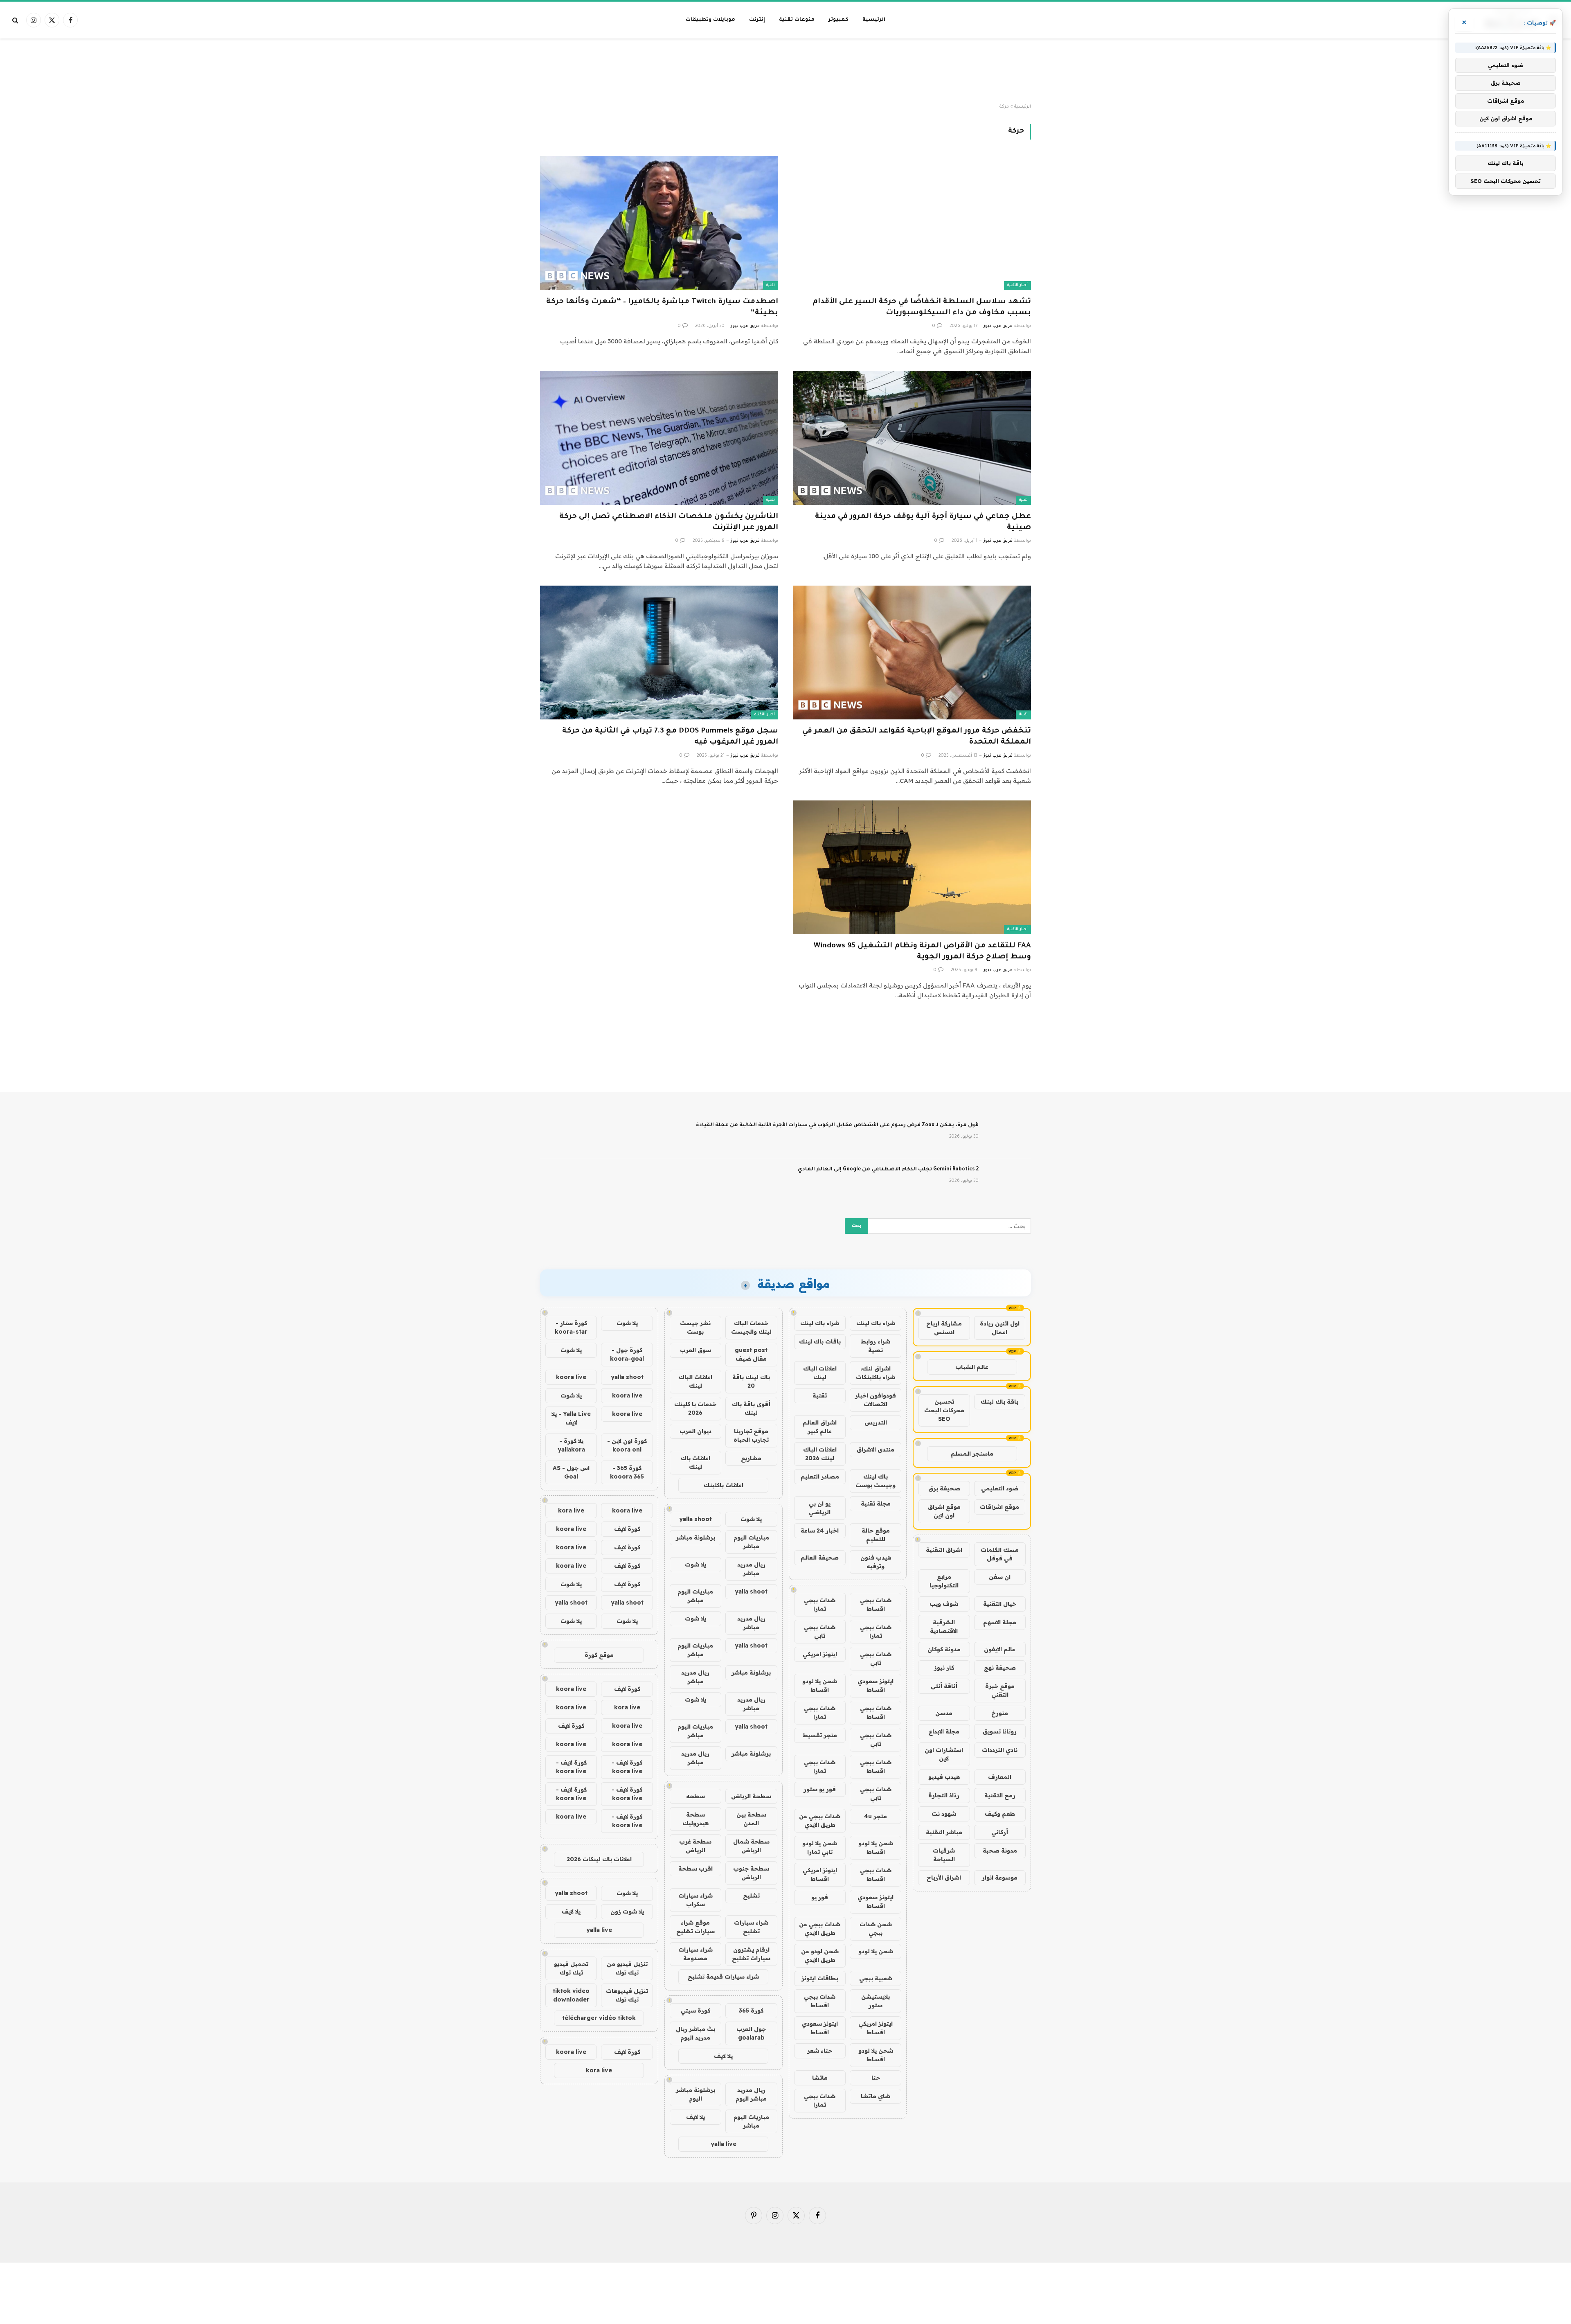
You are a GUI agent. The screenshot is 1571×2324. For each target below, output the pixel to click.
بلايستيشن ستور (876, 2001)
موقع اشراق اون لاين (944, 1511)
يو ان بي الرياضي (820, 1508)
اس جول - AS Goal (571, 1472)
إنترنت (757, 20)
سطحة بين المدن (751, 1819)
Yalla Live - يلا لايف (571, 1418)
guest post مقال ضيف (751, 1354)
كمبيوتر (838, 20)
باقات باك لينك (820, 1341)
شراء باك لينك (876, 1323)
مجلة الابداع (944, 1731)
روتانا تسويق (1000, 1731)
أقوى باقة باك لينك (751, 1408)
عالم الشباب (972, 1367)
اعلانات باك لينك (695, 1462)
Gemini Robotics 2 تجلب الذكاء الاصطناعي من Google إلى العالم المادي (888, 1170)
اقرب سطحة (695, 1869)
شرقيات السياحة (944, 1855)
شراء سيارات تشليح (751, 1927)
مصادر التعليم (820, 1476)
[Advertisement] (785, 71)
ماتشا (820, 2078)
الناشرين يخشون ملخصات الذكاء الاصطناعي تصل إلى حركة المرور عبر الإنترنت (669, 522)
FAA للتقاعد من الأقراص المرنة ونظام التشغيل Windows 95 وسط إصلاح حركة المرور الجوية (922, 952)
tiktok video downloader (571, 1995)
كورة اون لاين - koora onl (627, 1445)
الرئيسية (874, 20)
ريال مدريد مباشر (751, 1569)
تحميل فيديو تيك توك (571, 1968)
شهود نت (944, 1814)
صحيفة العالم (820, 1558)
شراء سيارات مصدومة (695, 1954)
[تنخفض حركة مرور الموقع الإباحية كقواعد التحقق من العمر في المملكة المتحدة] (912, 653)
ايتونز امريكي (820, 1654)
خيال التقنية (1000, 1604)
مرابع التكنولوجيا (944, 1581)
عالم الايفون (1000, 1649)
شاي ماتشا (876, 2096)
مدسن (944, 1713)
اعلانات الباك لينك (820, 1373)
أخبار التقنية (1017, 285)
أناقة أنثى (944, 1686)
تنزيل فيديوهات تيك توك (627, 1995)
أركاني (1000, 1832)
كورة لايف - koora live (627, 1767)
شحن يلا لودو (876, 1951)
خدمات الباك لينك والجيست (751, 1327)
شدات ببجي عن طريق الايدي (820, 1820)
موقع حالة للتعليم (876, 1535)
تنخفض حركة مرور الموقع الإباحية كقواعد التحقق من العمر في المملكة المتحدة (917, 737)
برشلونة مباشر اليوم (695, 2094)
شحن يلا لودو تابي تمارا (820, 1847)
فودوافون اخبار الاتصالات (876, 1400)
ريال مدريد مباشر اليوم (751, 2094)
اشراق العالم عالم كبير (820, 1427)
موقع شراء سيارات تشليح (695, 1927)
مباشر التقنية (944, 1832)
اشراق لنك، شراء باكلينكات (876, 1373)
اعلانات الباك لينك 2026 (820, 1454)
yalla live (724, 2144)
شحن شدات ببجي (876, 1928)
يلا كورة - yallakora (571, 1445)
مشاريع (751, 1458)
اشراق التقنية (944, 1550)
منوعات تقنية (797, 20)
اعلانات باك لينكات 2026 (599, 1859)
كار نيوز (944, 1668)
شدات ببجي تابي (820, 1631)
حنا (876, 2078)
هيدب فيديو (944, 1777)
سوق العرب (695, 1350)
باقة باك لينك (999, 1402)
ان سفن (1000, 1577)
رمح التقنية (1000, 1795)
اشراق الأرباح (944, 1878)
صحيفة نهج (1000, 1668)
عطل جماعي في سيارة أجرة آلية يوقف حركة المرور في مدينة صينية (923, 522)
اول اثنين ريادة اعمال (1000, 1328)
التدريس (876, 1422)
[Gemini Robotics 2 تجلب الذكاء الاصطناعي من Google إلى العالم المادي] (1008, 1180)
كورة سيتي (695, 2011)
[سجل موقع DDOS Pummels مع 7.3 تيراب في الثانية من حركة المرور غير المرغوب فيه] (659, 653)
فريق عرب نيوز (998, 326)
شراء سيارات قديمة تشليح (723, 1977)
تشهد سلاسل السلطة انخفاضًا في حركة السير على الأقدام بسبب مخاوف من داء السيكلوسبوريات (922, 308)
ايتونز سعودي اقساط (876, 1685)
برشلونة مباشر (695, 1537)
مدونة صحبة (1000, 1851)
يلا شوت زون (627, 1911)
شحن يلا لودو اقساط (820, 1685)
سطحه (695, 1796)
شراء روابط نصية (876, 1346)
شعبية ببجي (876, 1978)
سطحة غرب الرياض (695, 1846)
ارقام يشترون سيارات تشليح (751, 1954)
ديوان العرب (695, 1431)
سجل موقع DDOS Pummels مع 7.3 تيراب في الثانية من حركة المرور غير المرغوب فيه (670, 737)
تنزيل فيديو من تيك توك (627, 1968)
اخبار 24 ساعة (820, 1531)
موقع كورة (599, 1655)
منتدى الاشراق (876, 1449)
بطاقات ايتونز (820, 1978)
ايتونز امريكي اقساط (820, 1874)
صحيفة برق (944, 1488)
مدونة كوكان (944, 1649)
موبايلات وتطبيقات (710, 20)
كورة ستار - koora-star (571, 1327)
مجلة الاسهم (1000, 1622)
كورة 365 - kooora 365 (627, 1472)
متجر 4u (876, 1816)
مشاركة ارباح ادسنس (944, 1328)
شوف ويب (944, 1604)
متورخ (1000, 1713)
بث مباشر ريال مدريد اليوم (695, 2033)
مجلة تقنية (876, 1503)
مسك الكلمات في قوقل (1000, 1554)
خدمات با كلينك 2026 (695, 1408)
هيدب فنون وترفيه (876, 1562)
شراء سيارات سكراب (695, 1900)
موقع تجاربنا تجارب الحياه (751, 1435)
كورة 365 (751, 2011)
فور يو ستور (820, 1789)
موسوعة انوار (1000, 1878)
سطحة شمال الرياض (751, 1846)
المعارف (1000, 1777)
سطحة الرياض (751, 1796)
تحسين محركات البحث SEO (944, 1410)
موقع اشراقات (999, 1507)
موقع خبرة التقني (1000, 1690)
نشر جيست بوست (695, 1327)
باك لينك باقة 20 (751, 1381)
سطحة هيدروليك (695, 1819)
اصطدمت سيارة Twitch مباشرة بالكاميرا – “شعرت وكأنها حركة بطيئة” (662, 308)
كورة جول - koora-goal (627, 1354)
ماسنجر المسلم (972, 1454)
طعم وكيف (1000, 1814)
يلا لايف (723, 2056)
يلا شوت (751, 1519)
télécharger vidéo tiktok (599, 2018)
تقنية (771, 285)
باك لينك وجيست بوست (876, 1481)
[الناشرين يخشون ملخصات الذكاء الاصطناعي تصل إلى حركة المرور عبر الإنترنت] (659, 438)
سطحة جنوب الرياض (751, 1873)
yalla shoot (695, 1519)
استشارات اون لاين (944, 1754)
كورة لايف (627, 1529)
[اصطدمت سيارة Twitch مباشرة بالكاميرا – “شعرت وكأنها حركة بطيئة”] (659, 223)
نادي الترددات (1000, 1750)
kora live (571, 1510)
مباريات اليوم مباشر (751, 1542)
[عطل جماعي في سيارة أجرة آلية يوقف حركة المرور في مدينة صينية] (912, 438)
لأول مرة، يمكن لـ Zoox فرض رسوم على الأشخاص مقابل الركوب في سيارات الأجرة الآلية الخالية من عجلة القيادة (837, 1125)
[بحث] (16, 20)
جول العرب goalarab (751, 2033)
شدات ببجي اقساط (876, 1604)
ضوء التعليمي (1000, 1488)
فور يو (820, 1897)
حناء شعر (820, 2051)
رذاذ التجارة (944, 1795)
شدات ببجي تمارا (820, 1604)
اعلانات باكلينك (724, 1485)
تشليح (751, 1896)
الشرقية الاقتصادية (944, 1626)
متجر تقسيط (820, 1735)
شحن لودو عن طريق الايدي (820, 1955)
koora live (571, 1377)
